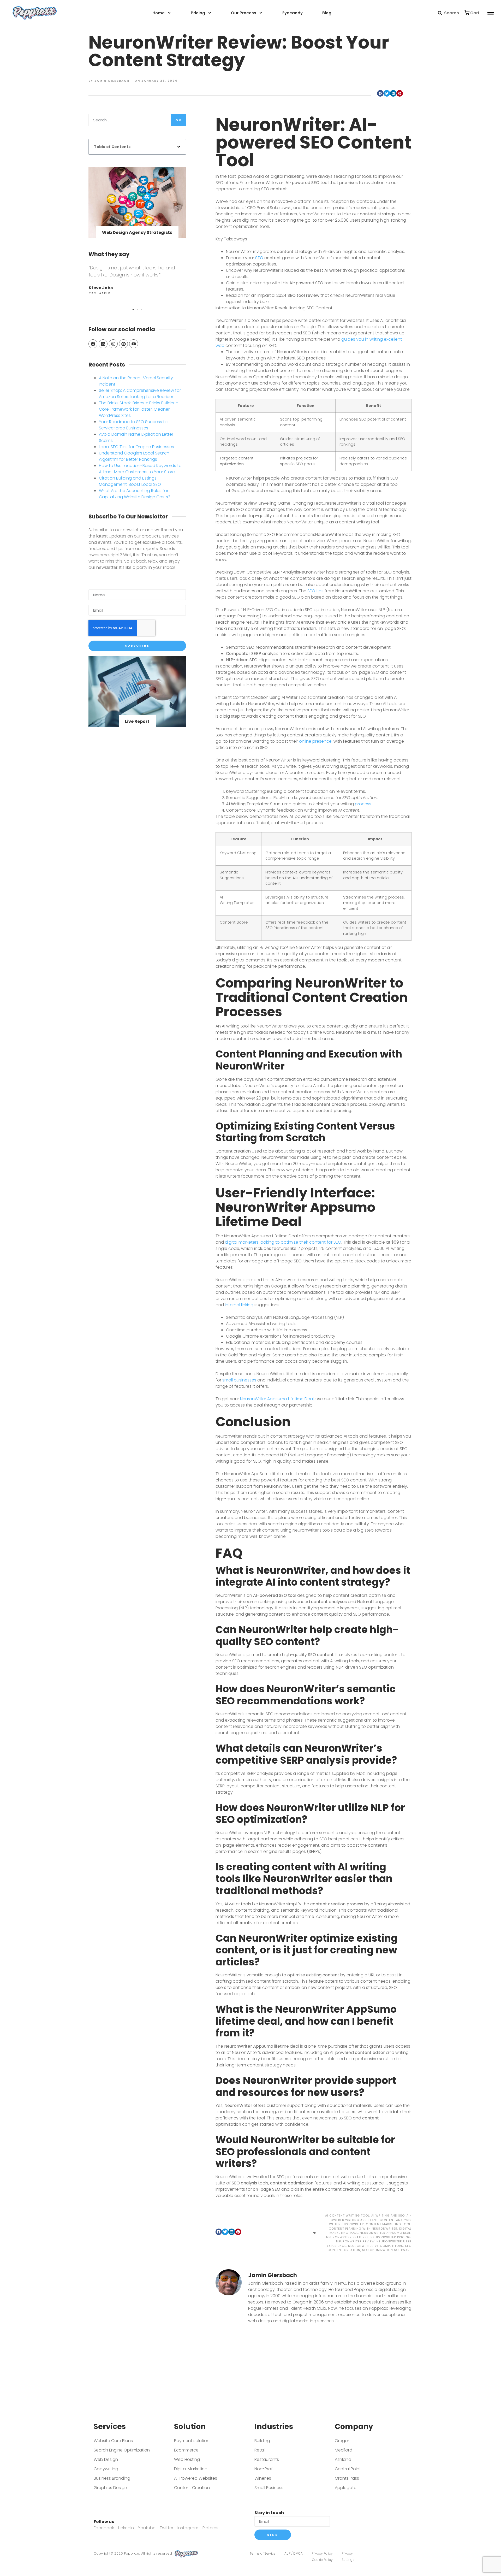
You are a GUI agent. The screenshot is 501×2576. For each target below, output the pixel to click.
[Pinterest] (123, 344)
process (363, 804)
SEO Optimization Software (387, 2250)
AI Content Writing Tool (347, 2215)
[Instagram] (113, 344)
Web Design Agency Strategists (137, 232)
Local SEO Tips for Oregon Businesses (136, 447)
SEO (259, 258)
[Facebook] (93, 344)
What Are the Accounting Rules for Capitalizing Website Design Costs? (135, 494)
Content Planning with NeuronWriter (363, 2229)
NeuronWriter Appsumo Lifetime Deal (277, 1399)
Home (159, 13)
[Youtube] (134, 344)
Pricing (198, 13)
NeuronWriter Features (347, 2237)
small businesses (239, 1380)
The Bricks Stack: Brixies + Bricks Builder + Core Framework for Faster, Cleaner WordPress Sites (139, 409)
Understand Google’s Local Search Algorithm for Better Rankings (134, 456)
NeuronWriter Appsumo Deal (385, 2233)
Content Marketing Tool (388, 2224)
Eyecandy (293, 13)
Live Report (137, 721)
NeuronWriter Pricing (391, 2237)
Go (179, 120)
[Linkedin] (103, 344)
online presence (315, 741)
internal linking (239, 1305)
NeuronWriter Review (355, 2241)
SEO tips (315, 591)
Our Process (244, 13)
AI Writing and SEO (388, 2215)
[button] (440, 13)
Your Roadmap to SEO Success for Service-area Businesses (134, 425)
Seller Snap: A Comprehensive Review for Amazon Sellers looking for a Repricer (140, 394)
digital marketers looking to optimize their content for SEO (283, 1242)
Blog (327, 13)
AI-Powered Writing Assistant (370, 2218)
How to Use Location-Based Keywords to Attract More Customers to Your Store (140, 469)
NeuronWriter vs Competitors (376, 2246)
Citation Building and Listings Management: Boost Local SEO (130, 481)
